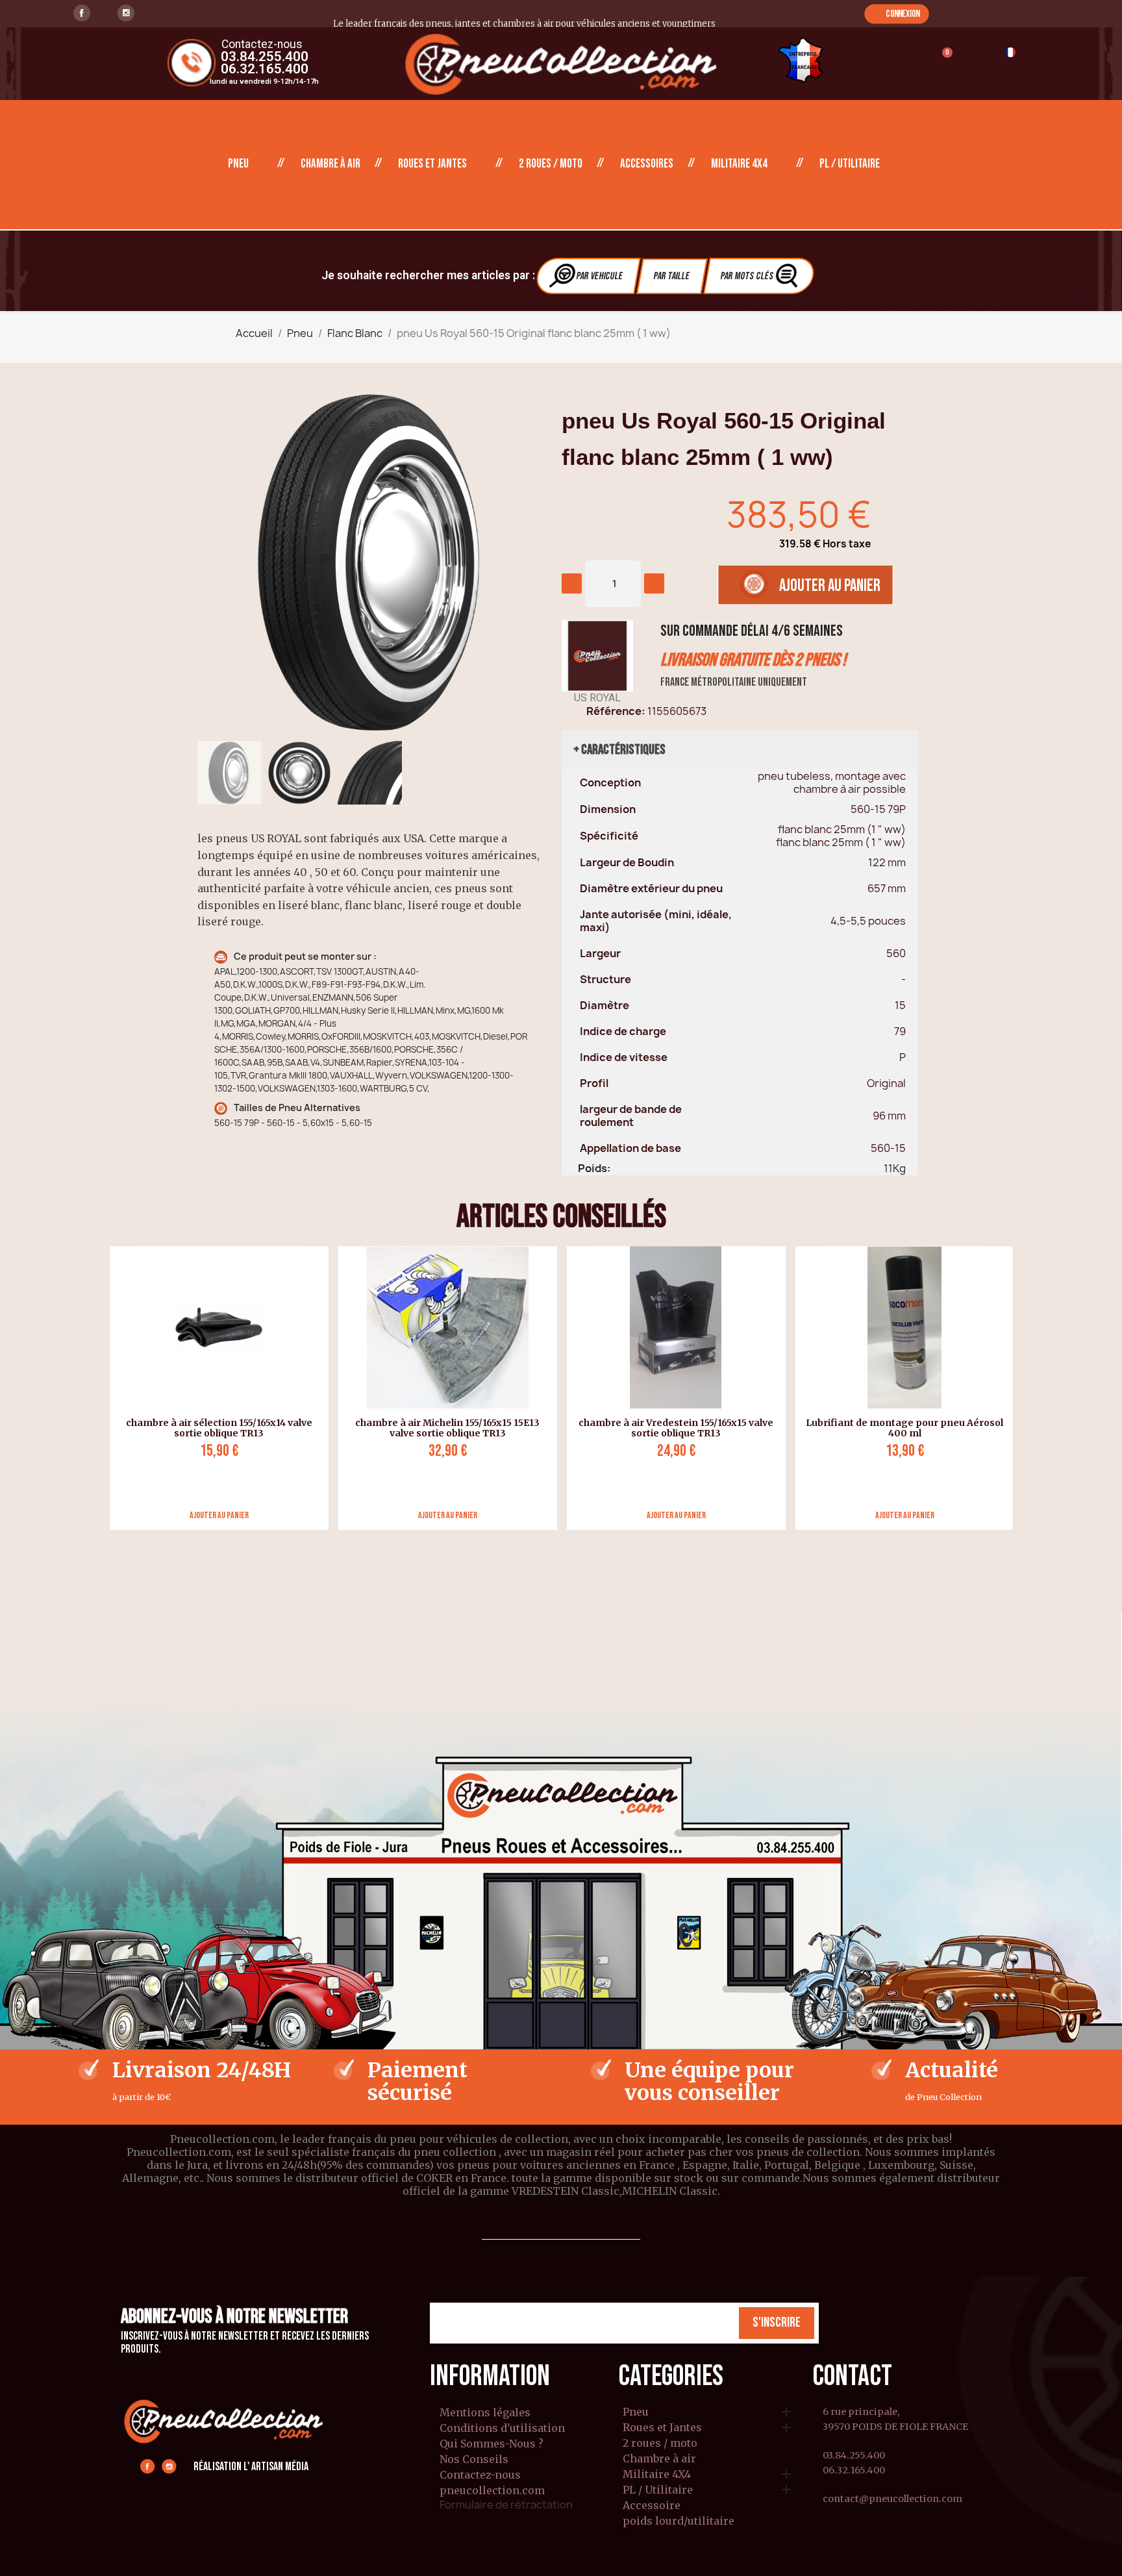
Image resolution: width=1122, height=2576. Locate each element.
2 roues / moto (551, 164)
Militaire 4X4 (739, 164)
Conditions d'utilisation (502, 2428)
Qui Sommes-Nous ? (492, 2444)
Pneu (238, 164)
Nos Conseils (474, 2459)
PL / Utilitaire (850, 164)
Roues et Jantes (432, 164)
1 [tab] (561, 1540)
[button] (896, 14)
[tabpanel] (214, 1388)
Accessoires (647, 164)
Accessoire (652, 2506)
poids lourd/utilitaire (679, 2521)
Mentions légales (485, 2412)
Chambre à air (330, 164)
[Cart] (941, 61)
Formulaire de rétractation (506, 2505)
